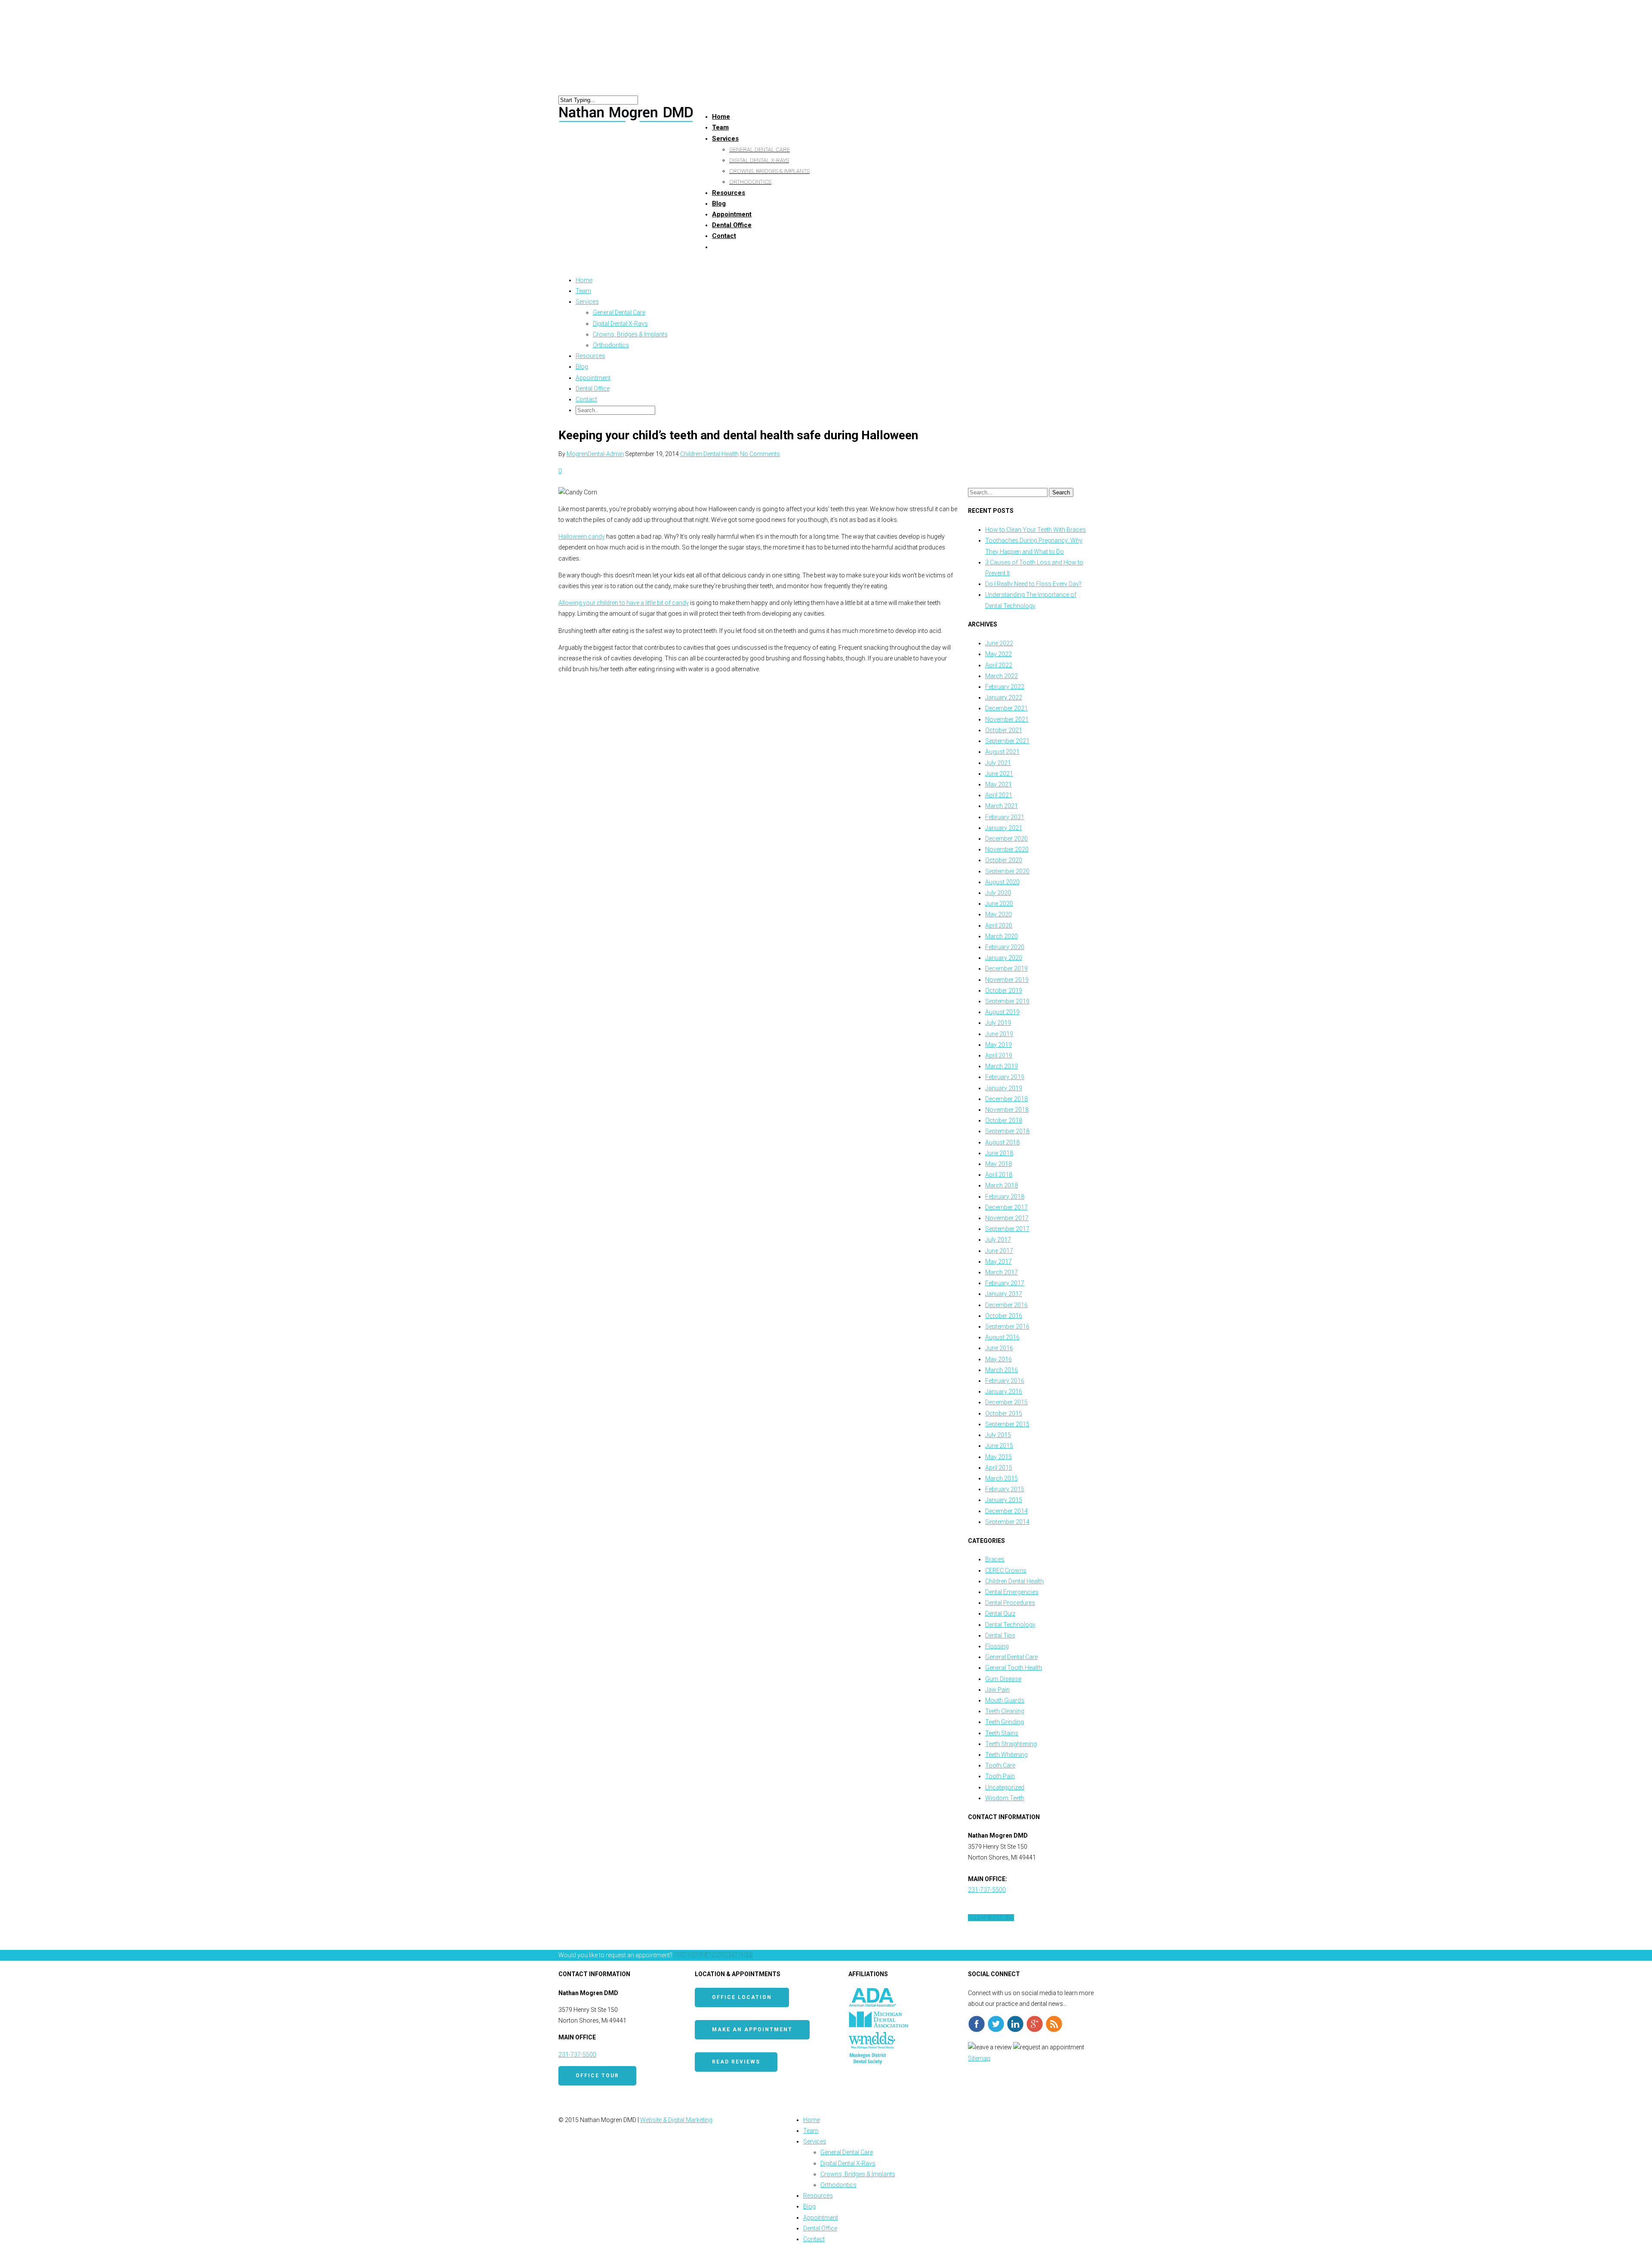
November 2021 (1007, 719)
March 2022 (1002, 676)
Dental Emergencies (1012, 1592)
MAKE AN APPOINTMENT (752, 2030)
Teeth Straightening (1011, 1744)
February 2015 (1005, 1489)
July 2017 (998, 1240)
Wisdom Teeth (1005, 1798)
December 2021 (1006, 708)
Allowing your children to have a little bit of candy (624, 603)
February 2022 (1005, 687)
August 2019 (1002, 1012)
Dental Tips (1000, 1635)
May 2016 (999, 1359)
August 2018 (1002, 1142)
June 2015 (999, 1446)
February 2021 (1005, 817)
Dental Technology (1010, 1625)
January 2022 (1004, 697)
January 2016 (1004, 1391)
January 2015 (1004, 1500)
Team (583, 291)
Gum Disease (1003, 1679)
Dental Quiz (1000, 1613)
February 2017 (1005, 1283)
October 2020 (1004, 860)
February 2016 (1005, 1381)
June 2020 (999, 904)
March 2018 (1002, 1185)
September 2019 (1007, 1001)
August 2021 (1002, 752)
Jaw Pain (997, 1690)
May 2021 (999, 784)
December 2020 (1006, 839)
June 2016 (999, 1348)
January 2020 (1004, 958)
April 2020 (999, 925)
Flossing (997, 1646)
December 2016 (1006, 1305)
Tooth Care (1000, 1765)
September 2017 (1007, 1229)
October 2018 (1004, 1120)
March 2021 (1002, 806)
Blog (582, 367)
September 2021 (1007, 741)
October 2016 (1004, 1316)
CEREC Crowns (1006, 1570)
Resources (729, 193)
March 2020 (1002, 936)
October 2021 (1004, 730)
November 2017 (1007, 1218)
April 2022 (999, 665)
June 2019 (999, 1034)
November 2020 (1007, 849)
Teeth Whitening (1006, 1755)
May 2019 (999, 1045)
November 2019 (1007, 980)
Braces (995, 1559)
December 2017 (1006, 1207)
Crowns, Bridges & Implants (769, 171)
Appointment (593, 378)
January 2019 (1004, 1088)
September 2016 (1007, 1326)
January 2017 (1004, 1294)
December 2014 (1006, 1511)
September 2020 (1007, 871)
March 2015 (1002, 1478)
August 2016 (1002, 1337)
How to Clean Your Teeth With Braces (1036, 530)
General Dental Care (760, 150)
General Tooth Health (1014, 1668)
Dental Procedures (1010, 1603)
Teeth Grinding (1005, 1722)
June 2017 (999, 1251)
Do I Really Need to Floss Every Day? (1033, 584)
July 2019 (998, 1023)
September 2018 (1007, 1131)
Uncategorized (1005, 1787)
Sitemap (979, 2058)
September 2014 (1007, 1522)
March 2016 (1002, 1370)
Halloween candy (582, 537)
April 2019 (999, 1055)
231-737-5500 (987, 1890)
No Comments (760, 454)
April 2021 (999, 795)
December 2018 (1006, 1099)
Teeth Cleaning (1005, 1711)
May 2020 (999, 914)
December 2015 (1006, 1402)
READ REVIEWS (736, 2062)
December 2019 (1006, 969)
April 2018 (999, 1175)
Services (725, 139)
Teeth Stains (1002, 1733)
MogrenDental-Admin (595, 454)
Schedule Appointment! (713, 1955)
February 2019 (1005, 1077)
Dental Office (593, 389)
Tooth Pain (1000, 1776)
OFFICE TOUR (597, 2076)
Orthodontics (750, 182)
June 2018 (999, 1153)
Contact (724, 236)
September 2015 (1007, 1424)
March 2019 (1002, 1066)
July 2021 (998, 763)
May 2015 (999, 1457)
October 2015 (1004, 1413)
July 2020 (998, 893)
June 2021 (999, 774)
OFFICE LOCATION (742, 1997)
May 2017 (999, 1262)
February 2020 (1005, 947)
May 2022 (999, 654)
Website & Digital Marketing (676, 2120)
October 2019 (1004, 990)
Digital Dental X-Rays (759, 160)
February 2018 (1005, 1197)
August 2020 (1002, 882)
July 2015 (998, 1435)
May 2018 (999, 1164)
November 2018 (1007, 1110)
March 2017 (1002, 1272)
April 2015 (999, 1468)
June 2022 (999, 643)
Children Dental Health (709, 454)
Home (584, 280)
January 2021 (1004, 828)
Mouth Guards (1005, 1700)
